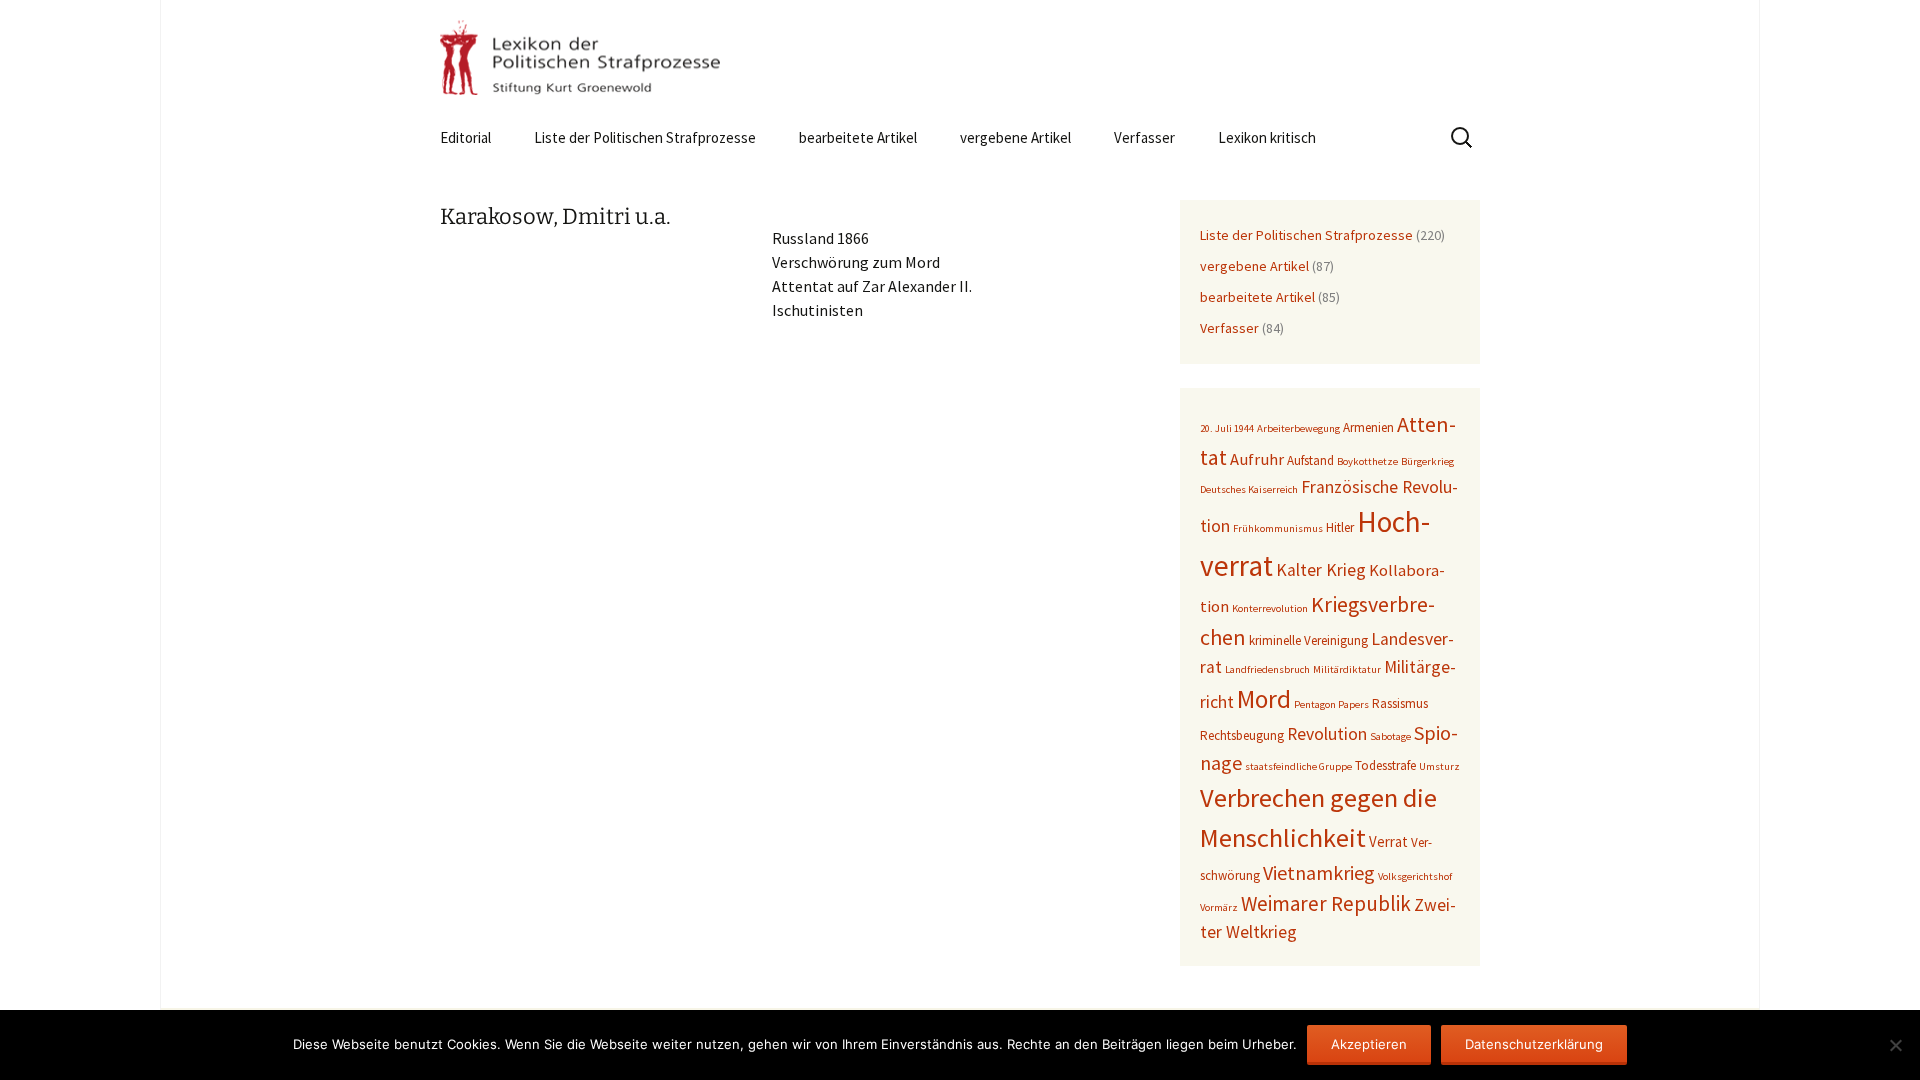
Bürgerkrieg (1427, 461)
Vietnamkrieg (1319, 872)
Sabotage (1390, 736)
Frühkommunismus (1278, 528)
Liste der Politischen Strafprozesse (645, 137)
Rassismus (1400, 703)
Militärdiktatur (1347, 669)
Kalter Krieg (1321, 570)
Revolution (1327, 734)
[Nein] (1895, 1045)
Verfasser (1144, 137)
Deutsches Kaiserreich (1249, 489)
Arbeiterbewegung (1298, 428)
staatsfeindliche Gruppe (1298, 766)
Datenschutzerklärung (1534, 1044)
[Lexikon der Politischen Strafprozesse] (960, 57)
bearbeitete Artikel (858, 137)
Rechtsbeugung (1242, 735)
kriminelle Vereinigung (1308, 640)
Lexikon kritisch (1267, 137)
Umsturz (1439, 766)
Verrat (1388, 841)
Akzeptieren (1369, 1044)
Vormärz (1219, 907)
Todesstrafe (1385, 765)
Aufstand (1310, 460)
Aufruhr (1257, 459)
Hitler (1340, 527)
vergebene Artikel (1015, 137)
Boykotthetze (1367, 461)
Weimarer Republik (1326, 903)
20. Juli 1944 (1227, 428)
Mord (1264, 699)
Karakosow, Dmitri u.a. (555, 216)
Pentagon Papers (1331, 704)
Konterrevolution (1270, 608)
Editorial (465, 137)
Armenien (1368, 427)
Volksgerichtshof (1415, 876)
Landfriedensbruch (1267, 669)
